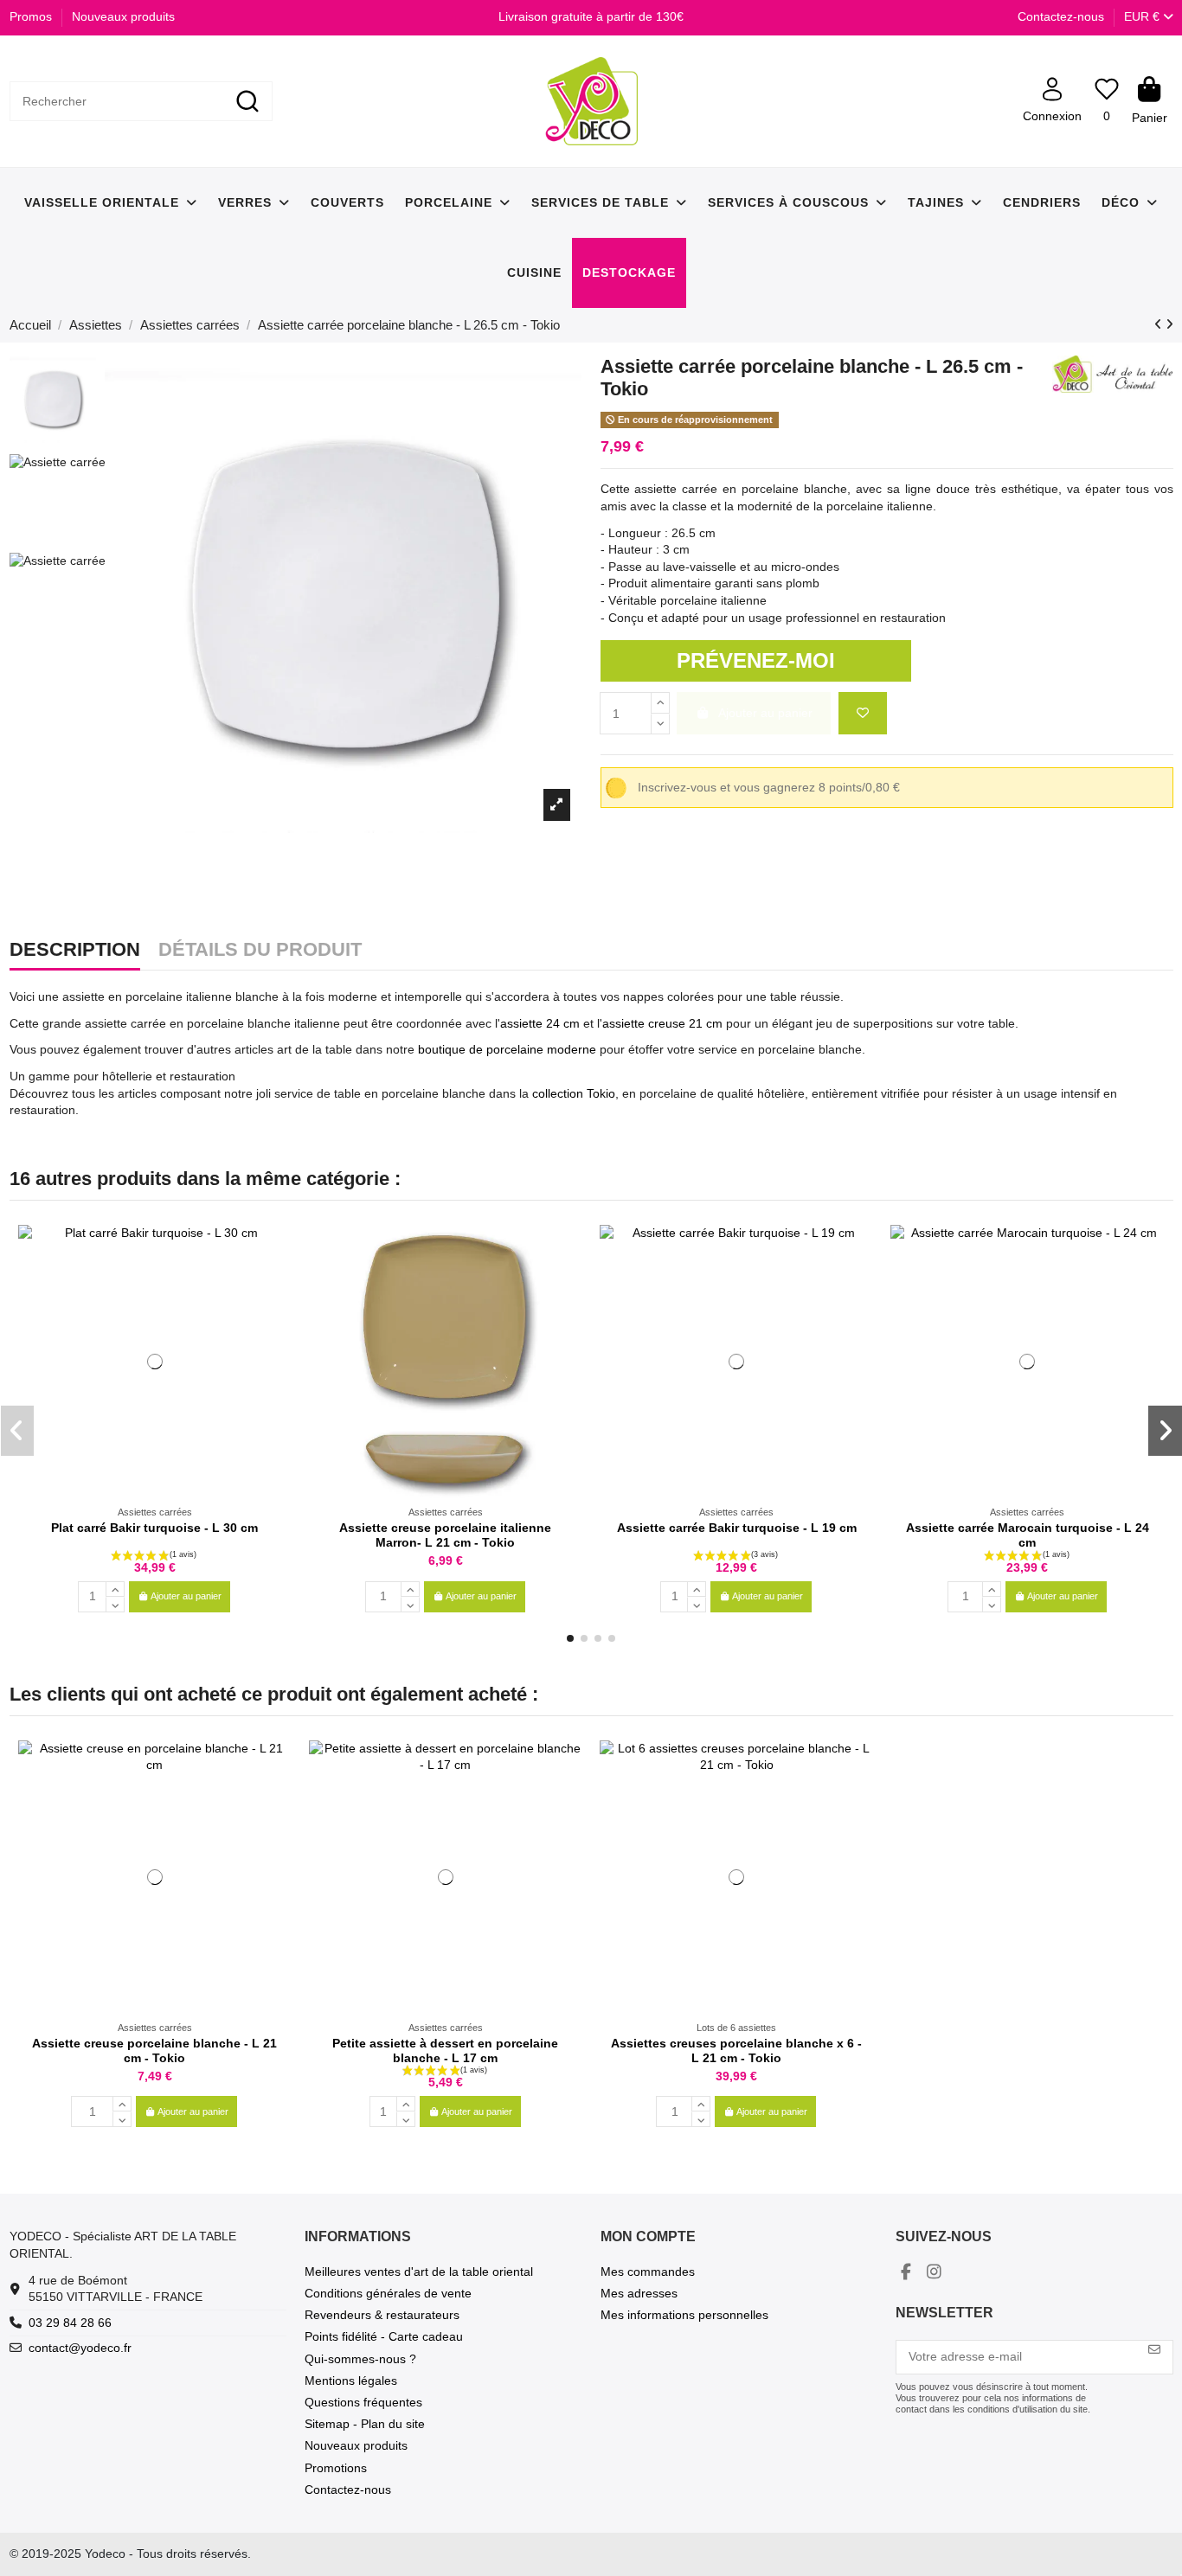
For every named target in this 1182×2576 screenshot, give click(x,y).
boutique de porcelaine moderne (507, 1049)
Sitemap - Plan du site (365, 2424)
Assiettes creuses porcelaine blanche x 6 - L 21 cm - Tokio (736, 2051)
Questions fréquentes (363, 2402)
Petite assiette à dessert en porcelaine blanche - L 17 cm (445, 2051)
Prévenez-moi (756, 660)
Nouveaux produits (123, 16)
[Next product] (1169, 324)
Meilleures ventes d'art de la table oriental (419, 2272)
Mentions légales (351, 2381)
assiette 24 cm (540, 1023)
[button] (570, 1638)
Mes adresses (639, 2293)
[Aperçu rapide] (278, 1281)
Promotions (336, 2468)
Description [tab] (75, 951)
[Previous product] (1160, 324)
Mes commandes (648, 2272)
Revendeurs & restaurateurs (382, 2315)
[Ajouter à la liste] (863, 713)
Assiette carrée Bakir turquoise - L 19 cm (737, 1528)
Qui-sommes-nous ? (360, 2359)
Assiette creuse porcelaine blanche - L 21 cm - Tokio (154, 2051)
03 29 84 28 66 (70, 2323)
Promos (32, 16)
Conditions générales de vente (388, 2293)
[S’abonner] (1154, 2350)
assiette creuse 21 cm (662, 1023)
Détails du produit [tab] (260, 951)
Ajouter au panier (186, 1596)
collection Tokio (574, 1093)
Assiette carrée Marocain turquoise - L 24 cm (1028, 1535)
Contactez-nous (1061, 16)
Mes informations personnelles (684, 2315)
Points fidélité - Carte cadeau (384, 2336)
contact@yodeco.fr (80, 2348)
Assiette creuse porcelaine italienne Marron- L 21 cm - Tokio (445, 1535)
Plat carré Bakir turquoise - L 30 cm (154, 1528)
